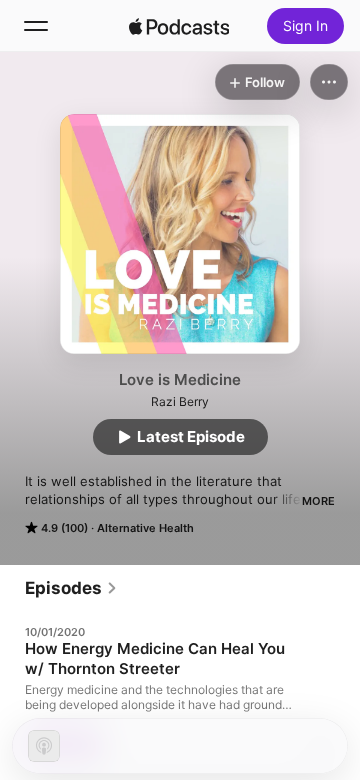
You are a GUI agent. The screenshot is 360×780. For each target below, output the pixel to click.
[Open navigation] (36, 26)
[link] (71, 588)
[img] (179, 26)
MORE (318, 501)
